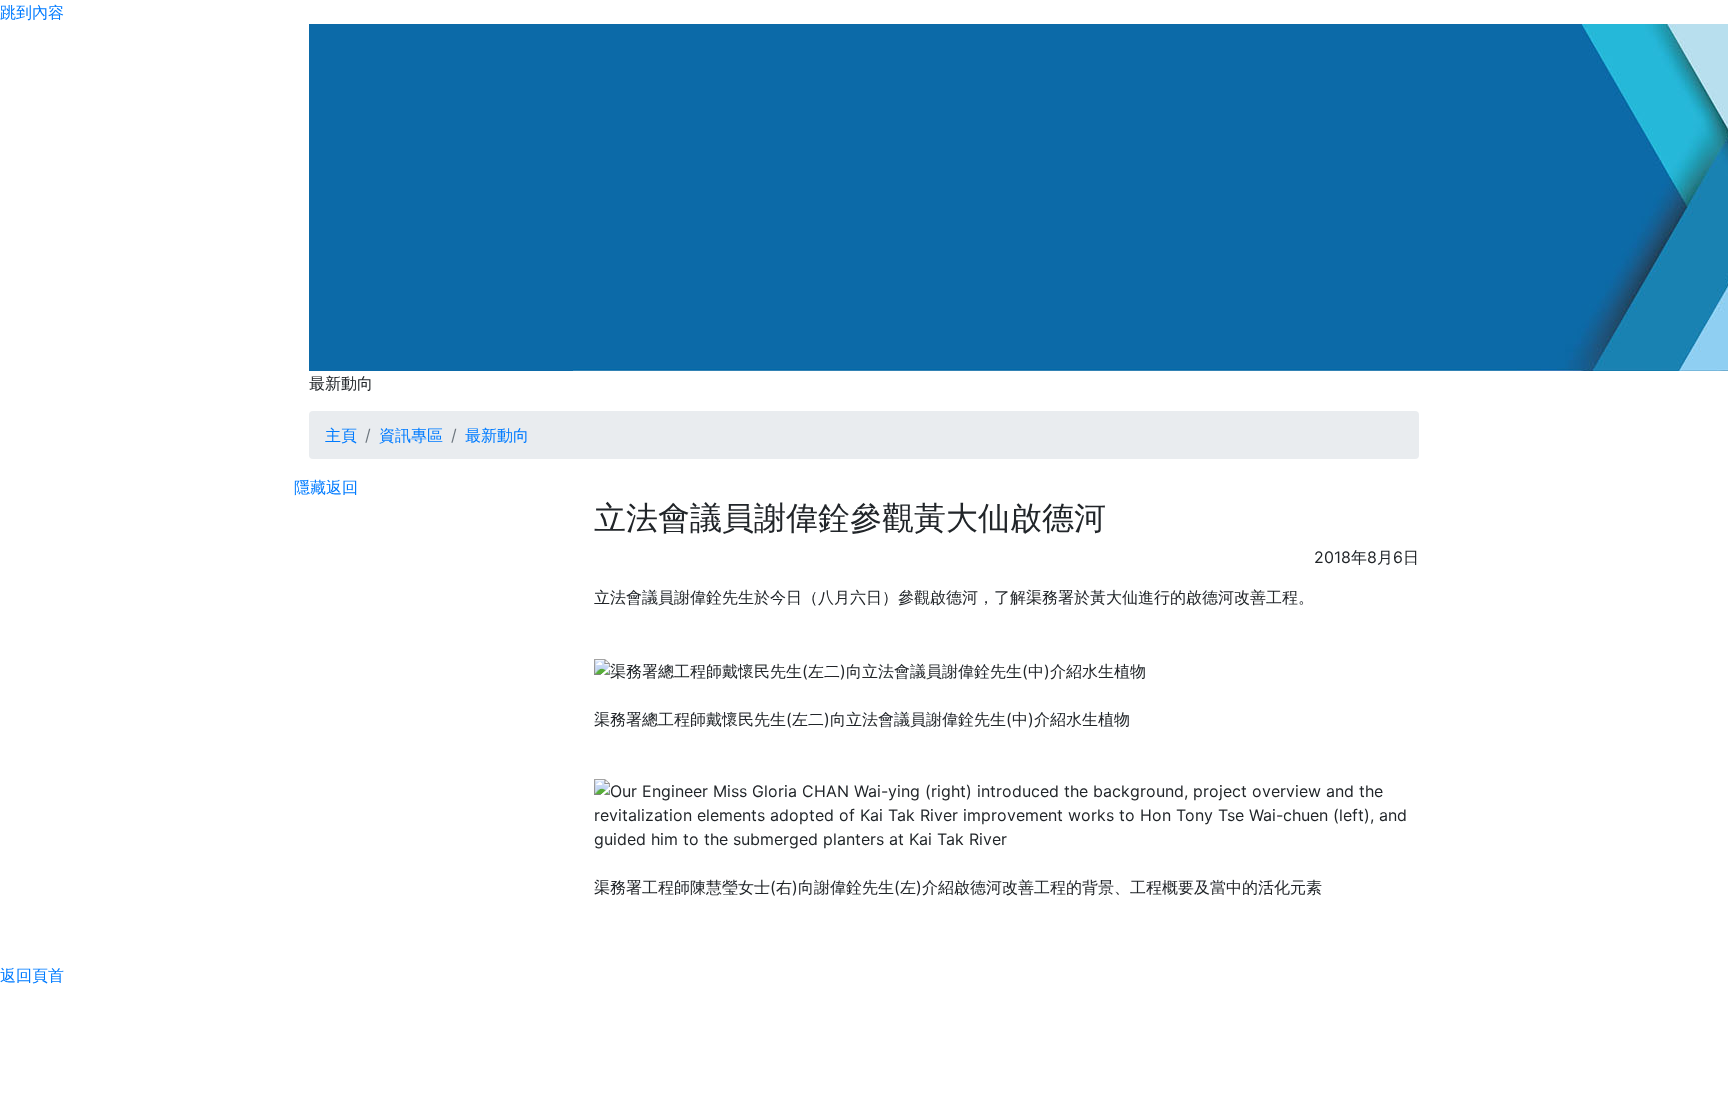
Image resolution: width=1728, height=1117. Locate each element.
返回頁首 (32, 975)
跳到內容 (32, 12)
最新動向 (497, 435)
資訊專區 (411, 435)
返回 (342, 487)
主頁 (341, 435)
